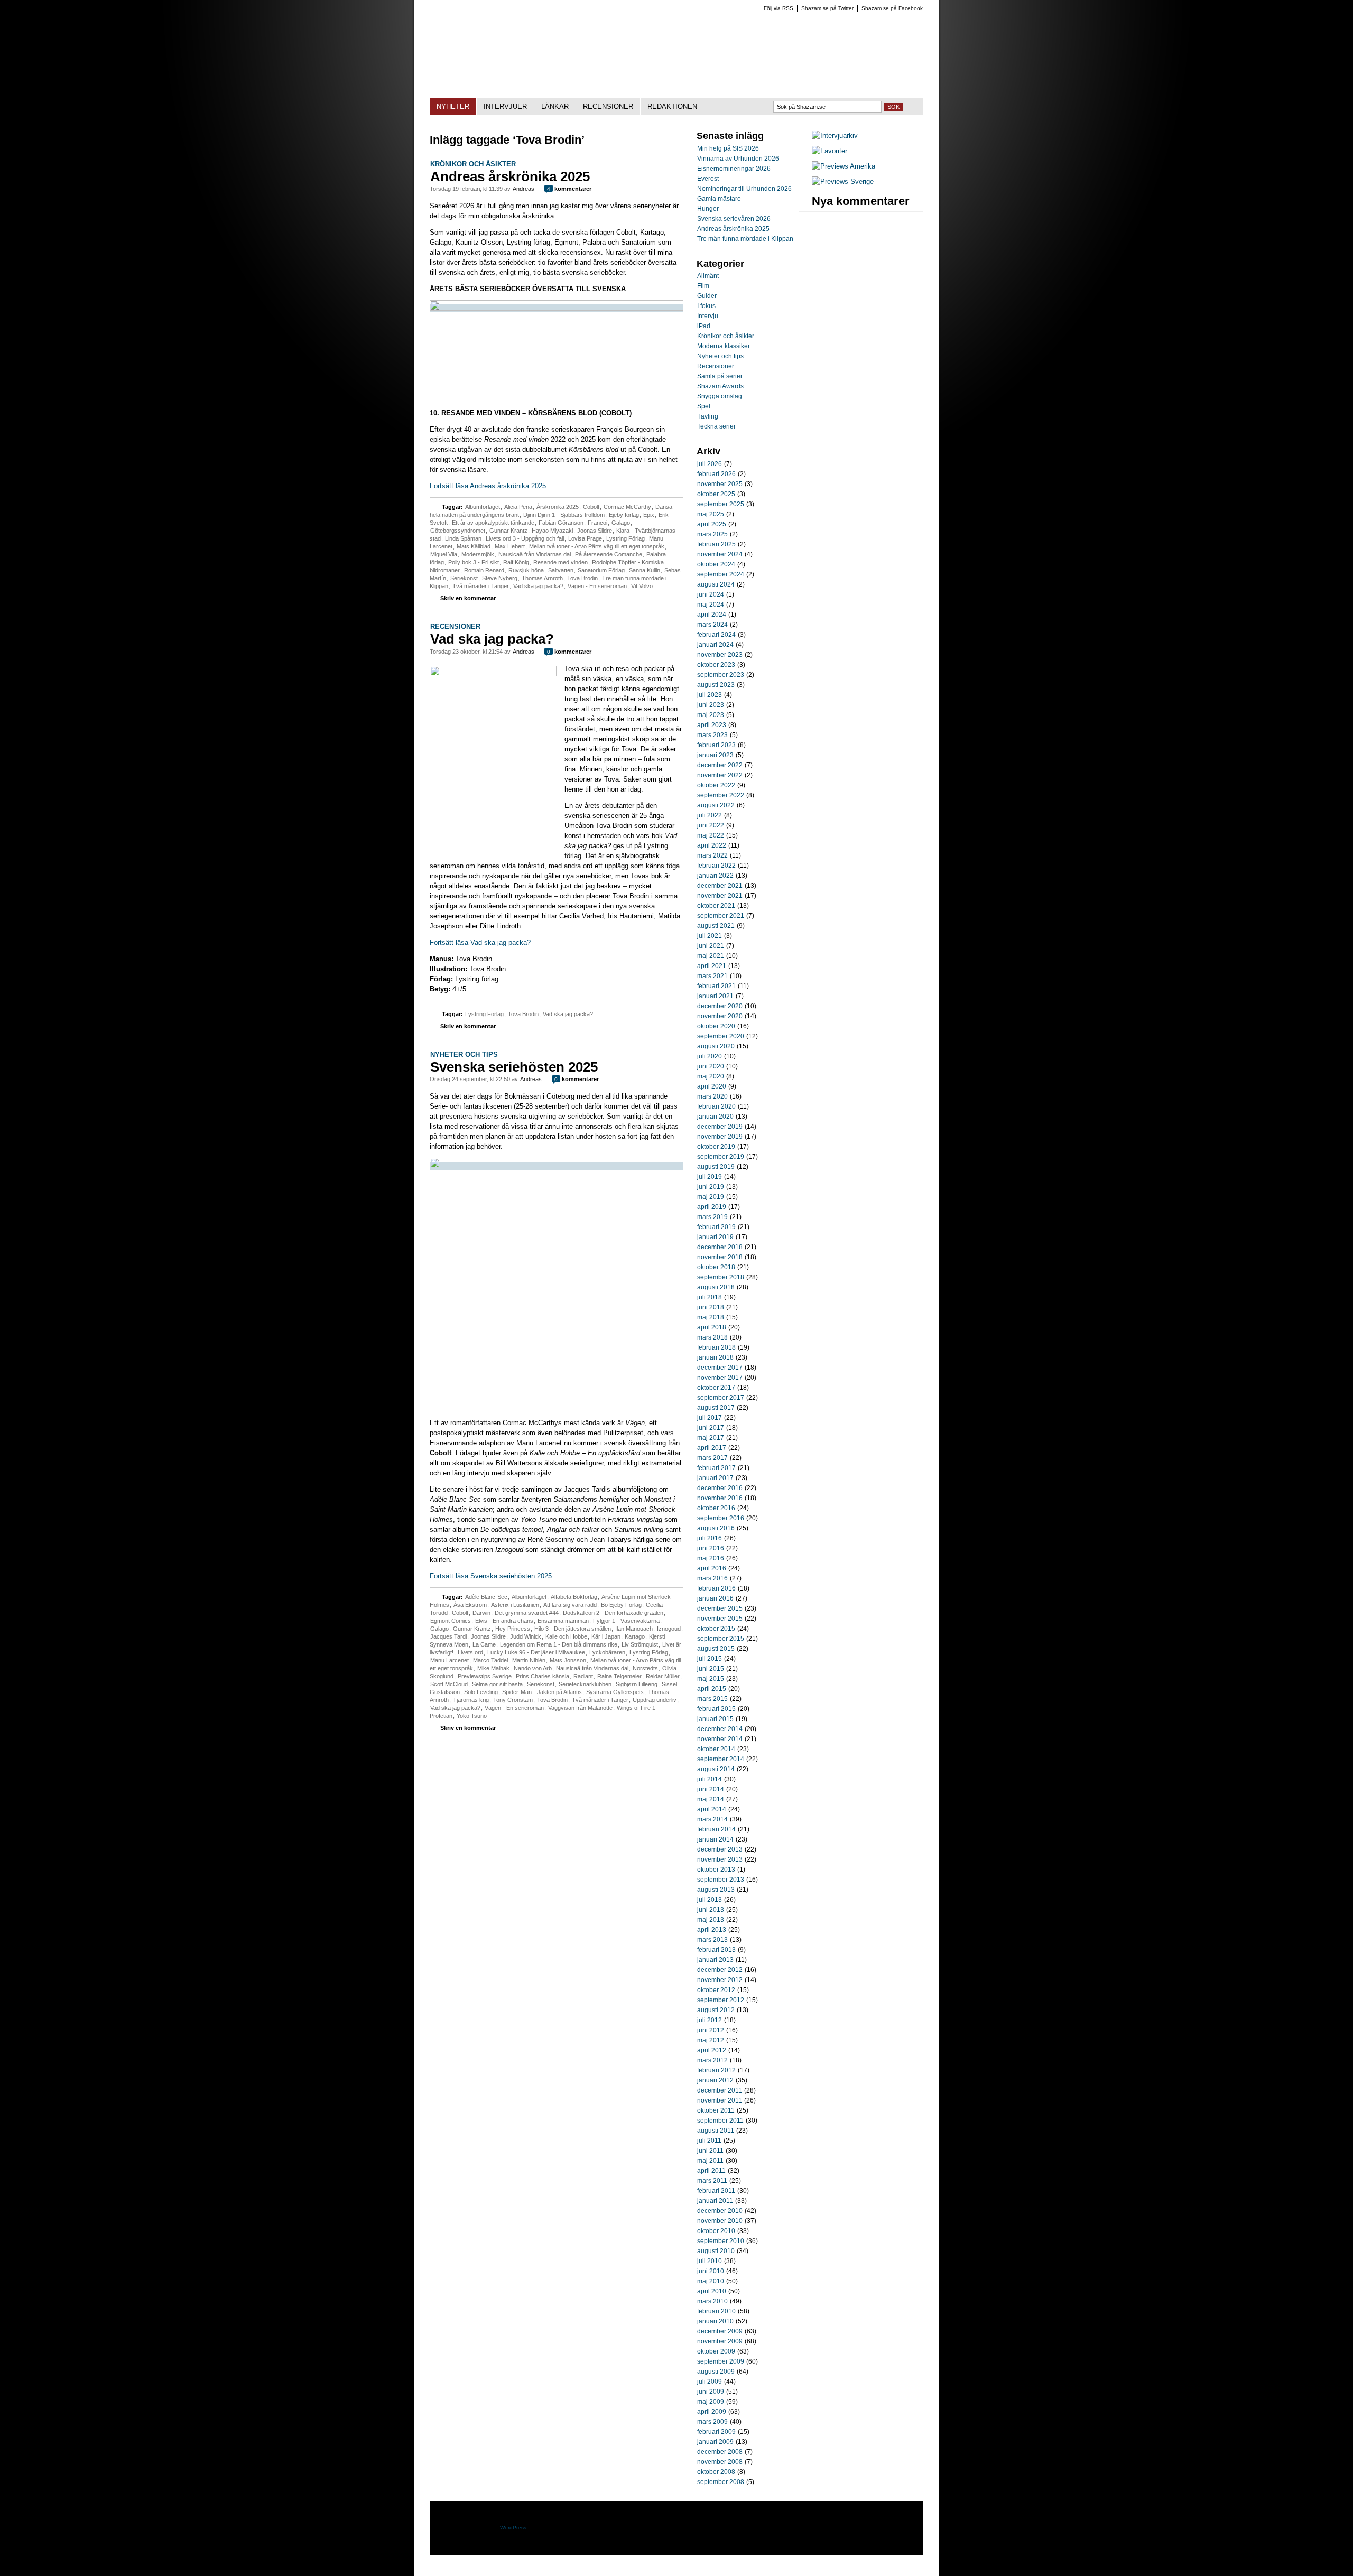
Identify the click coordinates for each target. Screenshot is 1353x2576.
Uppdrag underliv (655, 1700)
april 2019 (712, 1207)
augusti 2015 (716, 1649)
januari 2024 (715, 645)
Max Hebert (510, 546)
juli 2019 (710, 1177)
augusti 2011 (716, 2131)
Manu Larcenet (450, 1660)
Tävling (708, 416)
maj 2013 (711, 1920)
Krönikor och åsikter (473, 164)
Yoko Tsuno (472, 1716)
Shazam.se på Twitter (827, 8)
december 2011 (720, 2090)
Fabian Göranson (561, 523)
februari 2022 (716, 866)
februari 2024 (716, 635)
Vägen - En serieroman (597, 586)
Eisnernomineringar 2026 (734, 169)
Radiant (583, 1676)
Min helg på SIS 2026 (728, 148)
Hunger (708, 209)
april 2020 (712, 1086)
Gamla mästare (719, 199)
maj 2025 (711, 514)
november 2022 (720, 775)
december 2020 (720, 1006)
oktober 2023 (716, 665)
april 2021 (712, 966)
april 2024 (712, 615)
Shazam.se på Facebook (892, 8)
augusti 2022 (716, 805)
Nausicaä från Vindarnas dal (535, 554)
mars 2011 (712, 2181)
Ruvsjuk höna (526, 570)
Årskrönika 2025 (558, 507)
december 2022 (720, 765)
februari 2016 (716, 1588)
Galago (621, 523)
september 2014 (721, 1759)
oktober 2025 (716, 494)
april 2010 (712, 2291)
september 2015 (721, 1639)
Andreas (523, 189)
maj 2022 (711, 835)
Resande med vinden (560, 562)
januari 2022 (715, 876)
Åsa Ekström (470, 1605)
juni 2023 (711, 705)
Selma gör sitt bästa (497, 1684)
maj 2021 (711, 956)
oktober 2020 (716, 1026)
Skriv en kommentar (468, 598)
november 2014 (720, 1739)
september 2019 (721, 1157)
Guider (707, 296)
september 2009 (721, 2361)
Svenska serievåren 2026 (734, 219)
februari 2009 (716, 2432)
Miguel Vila (444, 554)
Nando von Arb (533, 1668)
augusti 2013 (716, 1890)
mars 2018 (712, 1337)
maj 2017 (711, 1438)
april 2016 (712, 1568)
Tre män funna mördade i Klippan (745, 239)
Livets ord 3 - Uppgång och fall (525, 538)
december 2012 (720, 1970)
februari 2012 (716, 2070)
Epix (649, 515)
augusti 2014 (716, 1769)
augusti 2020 (716, 1046)
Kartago (635, 1636)
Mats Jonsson (568, 1660)
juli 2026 (710, 464)
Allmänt (708, 276)
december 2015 (720, 1608)
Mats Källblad (474, 546)
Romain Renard (484, 570)
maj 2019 (711, 1197)
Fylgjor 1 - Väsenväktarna (626, 1621)
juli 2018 (710, 1297)
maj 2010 (711, 2281)
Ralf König (516, 562)
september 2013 (721, 1880)
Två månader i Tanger (481, 586)
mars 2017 (712, 1458)
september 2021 (721, 916)
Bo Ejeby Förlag (621, 1605)
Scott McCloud (449, 1684)
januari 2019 (715, 1237)
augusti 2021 (716, 926)
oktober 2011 (716, 2110)
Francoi (597, 523)
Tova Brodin (582, 578)
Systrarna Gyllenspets (615, 1692)
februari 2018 (716, 1347)
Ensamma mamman (563, 1621)
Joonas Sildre (595, 531)
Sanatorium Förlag (601, 570)
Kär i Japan (606, 1636)
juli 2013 (710, 1900)
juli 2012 (710, 2020)
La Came (484, 1644)
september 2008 (721, 2482)
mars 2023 (712, 735)
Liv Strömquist (640, 1644)
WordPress (513, 2528)
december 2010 (720, 2211)
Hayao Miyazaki (552, 531)
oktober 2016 (716, 1508)
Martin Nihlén (529, 1660)
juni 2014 (711, 1789)
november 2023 (720, 655)
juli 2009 (710, 2382)
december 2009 (720, 2331)
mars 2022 (712, 855)
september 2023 (721, 675)
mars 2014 (712, 1819)
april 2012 (712, 2050)
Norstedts (645, 1668)
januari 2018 (715, 1357)
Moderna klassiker (724, 346)
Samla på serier (720, 376)
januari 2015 (715, 1719)
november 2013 (720, 1859)
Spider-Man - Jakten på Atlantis (542, 1692)
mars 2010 (712, 2301)
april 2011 (711, 2171)
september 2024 (721, 574)
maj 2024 (711, 605)
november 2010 (720, 2221)
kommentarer (569, 189)
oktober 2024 (716, 564)
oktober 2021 (716, 906)
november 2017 (720, 1378)
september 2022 (721, 795)
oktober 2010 (716, 2231)
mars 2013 (712, 1940)
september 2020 (721, 1036)
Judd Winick (526, 1636)
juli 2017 (710, 1418)
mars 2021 (712, 976)
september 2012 (721, 2000)
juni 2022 (711, 825)
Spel (704, 406)
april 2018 (712, 1327)
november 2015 (720, 1619)
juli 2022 (710, 815)
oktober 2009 (716, 2351)
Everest (708, 179)
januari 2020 (715, 1117)
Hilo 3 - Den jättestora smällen (573, 1629)
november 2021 (720, 896)
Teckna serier (716, 426)
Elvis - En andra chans (504, 1621)
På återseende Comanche (609, 554)
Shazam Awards (720, 386)
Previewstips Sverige (485, 1676)
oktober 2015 (716, 1629)
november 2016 (720, 1498)
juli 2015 (710, 1659)
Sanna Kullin (645, 570)
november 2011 (720, 2100)
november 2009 (720, 2341)
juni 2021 (711, 946)
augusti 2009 (716, 2372)
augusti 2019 (716, 1167)
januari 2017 (715, 1478)
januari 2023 (715, 755)
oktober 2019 (716, 1147)
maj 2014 (711, 1799)
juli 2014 (710, 1779)
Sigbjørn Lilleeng (637, 1684)
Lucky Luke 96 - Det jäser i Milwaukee (536, 1652)
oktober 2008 (716, 2472)
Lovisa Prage (585, 538)
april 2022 (712, 845)
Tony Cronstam (513, 1700)
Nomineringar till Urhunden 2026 (744, 189)
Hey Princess (513, 1629)
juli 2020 (710, 1056)
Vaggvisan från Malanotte (580, 1708)
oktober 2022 (716, 785)
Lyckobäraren (607, 1652)
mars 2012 (712, 2060)
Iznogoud (669, 1629)
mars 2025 (712, 534)
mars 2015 (712, 1699)
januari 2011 (715, 2201)
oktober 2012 (716, 1990)
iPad (704, 326)
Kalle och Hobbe (566, 1636)
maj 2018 (711, 1317)
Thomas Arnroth (542, 578)
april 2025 (712, 524)
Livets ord (470, 1652)
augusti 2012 (716, 2010)
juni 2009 (711, 2392)
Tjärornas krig (471, 1700)
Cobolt (591, 507)
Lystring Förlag (625, 538)
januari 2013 (715, 1960)
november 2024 (720, 554)
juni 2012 (711, 2030)
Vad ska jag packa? (538, 586)
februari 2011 (716, 2191)
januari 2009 (715, 2442)
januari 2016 (715, 1598)
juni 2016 (711, 1548)
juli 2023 (710, 695)
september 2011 (720, 2121)
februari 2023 (716, 745)
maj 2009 (711, 2402)
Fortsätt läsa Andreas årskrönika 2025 (488, 486)
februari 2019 (716, 1227)
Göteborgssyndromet (458, 531)
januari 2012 (715, 2080)
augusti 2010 (716, 2251)
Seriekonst (464, 578)
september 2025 (721, 504)
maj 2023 (711, 715)
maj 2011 (710, 2161)
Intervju (708, 316)
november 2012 (720, 1980)
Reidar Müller (663, 1676)
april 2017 (712, 1448)
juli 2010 (710, 2261)
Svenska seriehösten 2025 (514, 1067)
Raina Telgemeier (619, 1676)
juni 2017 (711, 1428)
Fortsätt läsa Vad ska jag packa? (480, 942)
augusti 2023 (716, 685)
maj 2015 (711, 1679)
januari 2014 (715, 1839)
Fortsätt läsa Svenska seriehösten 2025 (491, 1576)
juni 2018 (711, 1307)
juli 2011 (709, 2141)
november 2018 (720, 1257)
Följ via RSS (779, 8)
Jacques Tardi (448, 1636)
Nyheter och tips (464, 1054)
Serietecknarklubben (585, 1684)
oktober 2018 (716, 1267)
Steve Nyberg (500, 578)
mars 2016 (712, 1578)
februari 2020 (716, 1106)
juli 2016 (710, 1538)
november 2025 (720, 484)
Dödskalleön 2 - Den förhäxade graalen (613, 1613)
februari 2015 (716, 1709)
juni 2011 (710, 2151)
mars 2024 (712, 625)
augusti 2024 (716, 584)
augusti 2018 (716, 1287)
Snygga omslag (720, 396)
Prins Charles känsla (543, 1676)
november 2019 (720, 1137)
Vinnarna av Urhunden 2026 (738, 159)
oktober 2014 (716, 1749)
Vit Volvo (642, 586)
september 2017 (721, 1398)
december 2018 (720, 1247)
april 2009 (712, 2412)
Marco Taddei (490, 1660)
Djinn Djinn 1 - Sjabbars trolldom (564, 515)
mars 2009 (712, 2422)
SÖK (893, 107)
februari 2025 (716, 544)
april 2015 (712, 1689)
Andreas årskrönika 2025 (510, 176)
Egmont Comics (451, 1621)
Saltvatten (561, 570)
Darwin (481, 1613)
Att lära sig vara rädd (570, 1605)
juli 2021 (710, 936)
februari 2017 (716, 1468)
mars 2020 (712, 1096)
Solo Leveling (481, 1692)
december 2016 (720, 1488)
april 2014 (712, 1809)
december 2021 (720, 886)
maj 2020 (711, 1076)
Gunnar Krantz (508, 531)
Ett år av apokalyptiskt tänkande (493, 523)
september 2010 (721, 2241)
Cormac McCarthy (627, 507)
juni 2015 (711, 1669)
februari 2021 (716, 986)
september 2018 (721, 1277)
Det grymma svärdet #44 (527, 1613)
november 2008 (720, 2462)
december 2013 (720, 1849)
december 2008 (720, 2452)
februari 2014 (716, 1829)
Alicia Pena (518, 507)
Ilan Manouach (634, 1629)
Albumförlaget (483, 507)
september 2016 (721, 1518)
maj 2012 (711, 2040)
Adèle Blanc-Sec (486, 1597)
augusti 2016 (716, 1528)
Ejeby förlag (624, 515)
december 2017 (720, 1368)
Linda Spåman (463, 538)
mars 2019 (712, 1217)
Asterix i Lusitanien (515, 1605)
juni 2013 (711, 1910)
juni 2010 (711, 2271)
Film (703, 286)
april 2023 (712, 725)
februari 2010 (716, 2311)
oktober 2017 (716, 1388)
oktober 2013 (716, 1870)
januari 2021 (715, 996)
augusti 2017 (716, 1408)
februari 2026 (716, 474)
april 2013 (712, 1930)
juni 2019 (711, 1187)
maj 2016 (711, 1558)
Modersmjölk (478, 554)
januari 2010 (715, 2321)
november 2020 (720, 1016)
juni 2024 (711, 594)
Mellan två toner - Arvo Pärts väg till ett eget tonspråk (597, 546)
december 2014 (720, 1729)
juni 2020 (711, 1066)
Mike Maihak (493, 1668)
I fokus (706, 306)
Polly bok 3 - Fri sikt (474, 562)
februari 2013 (716, 1950)
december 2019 (720, 1127)
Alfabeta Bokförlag (574, 1597)
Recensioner (455, 626)
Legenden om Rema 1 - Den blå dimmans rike (559, 1644)
